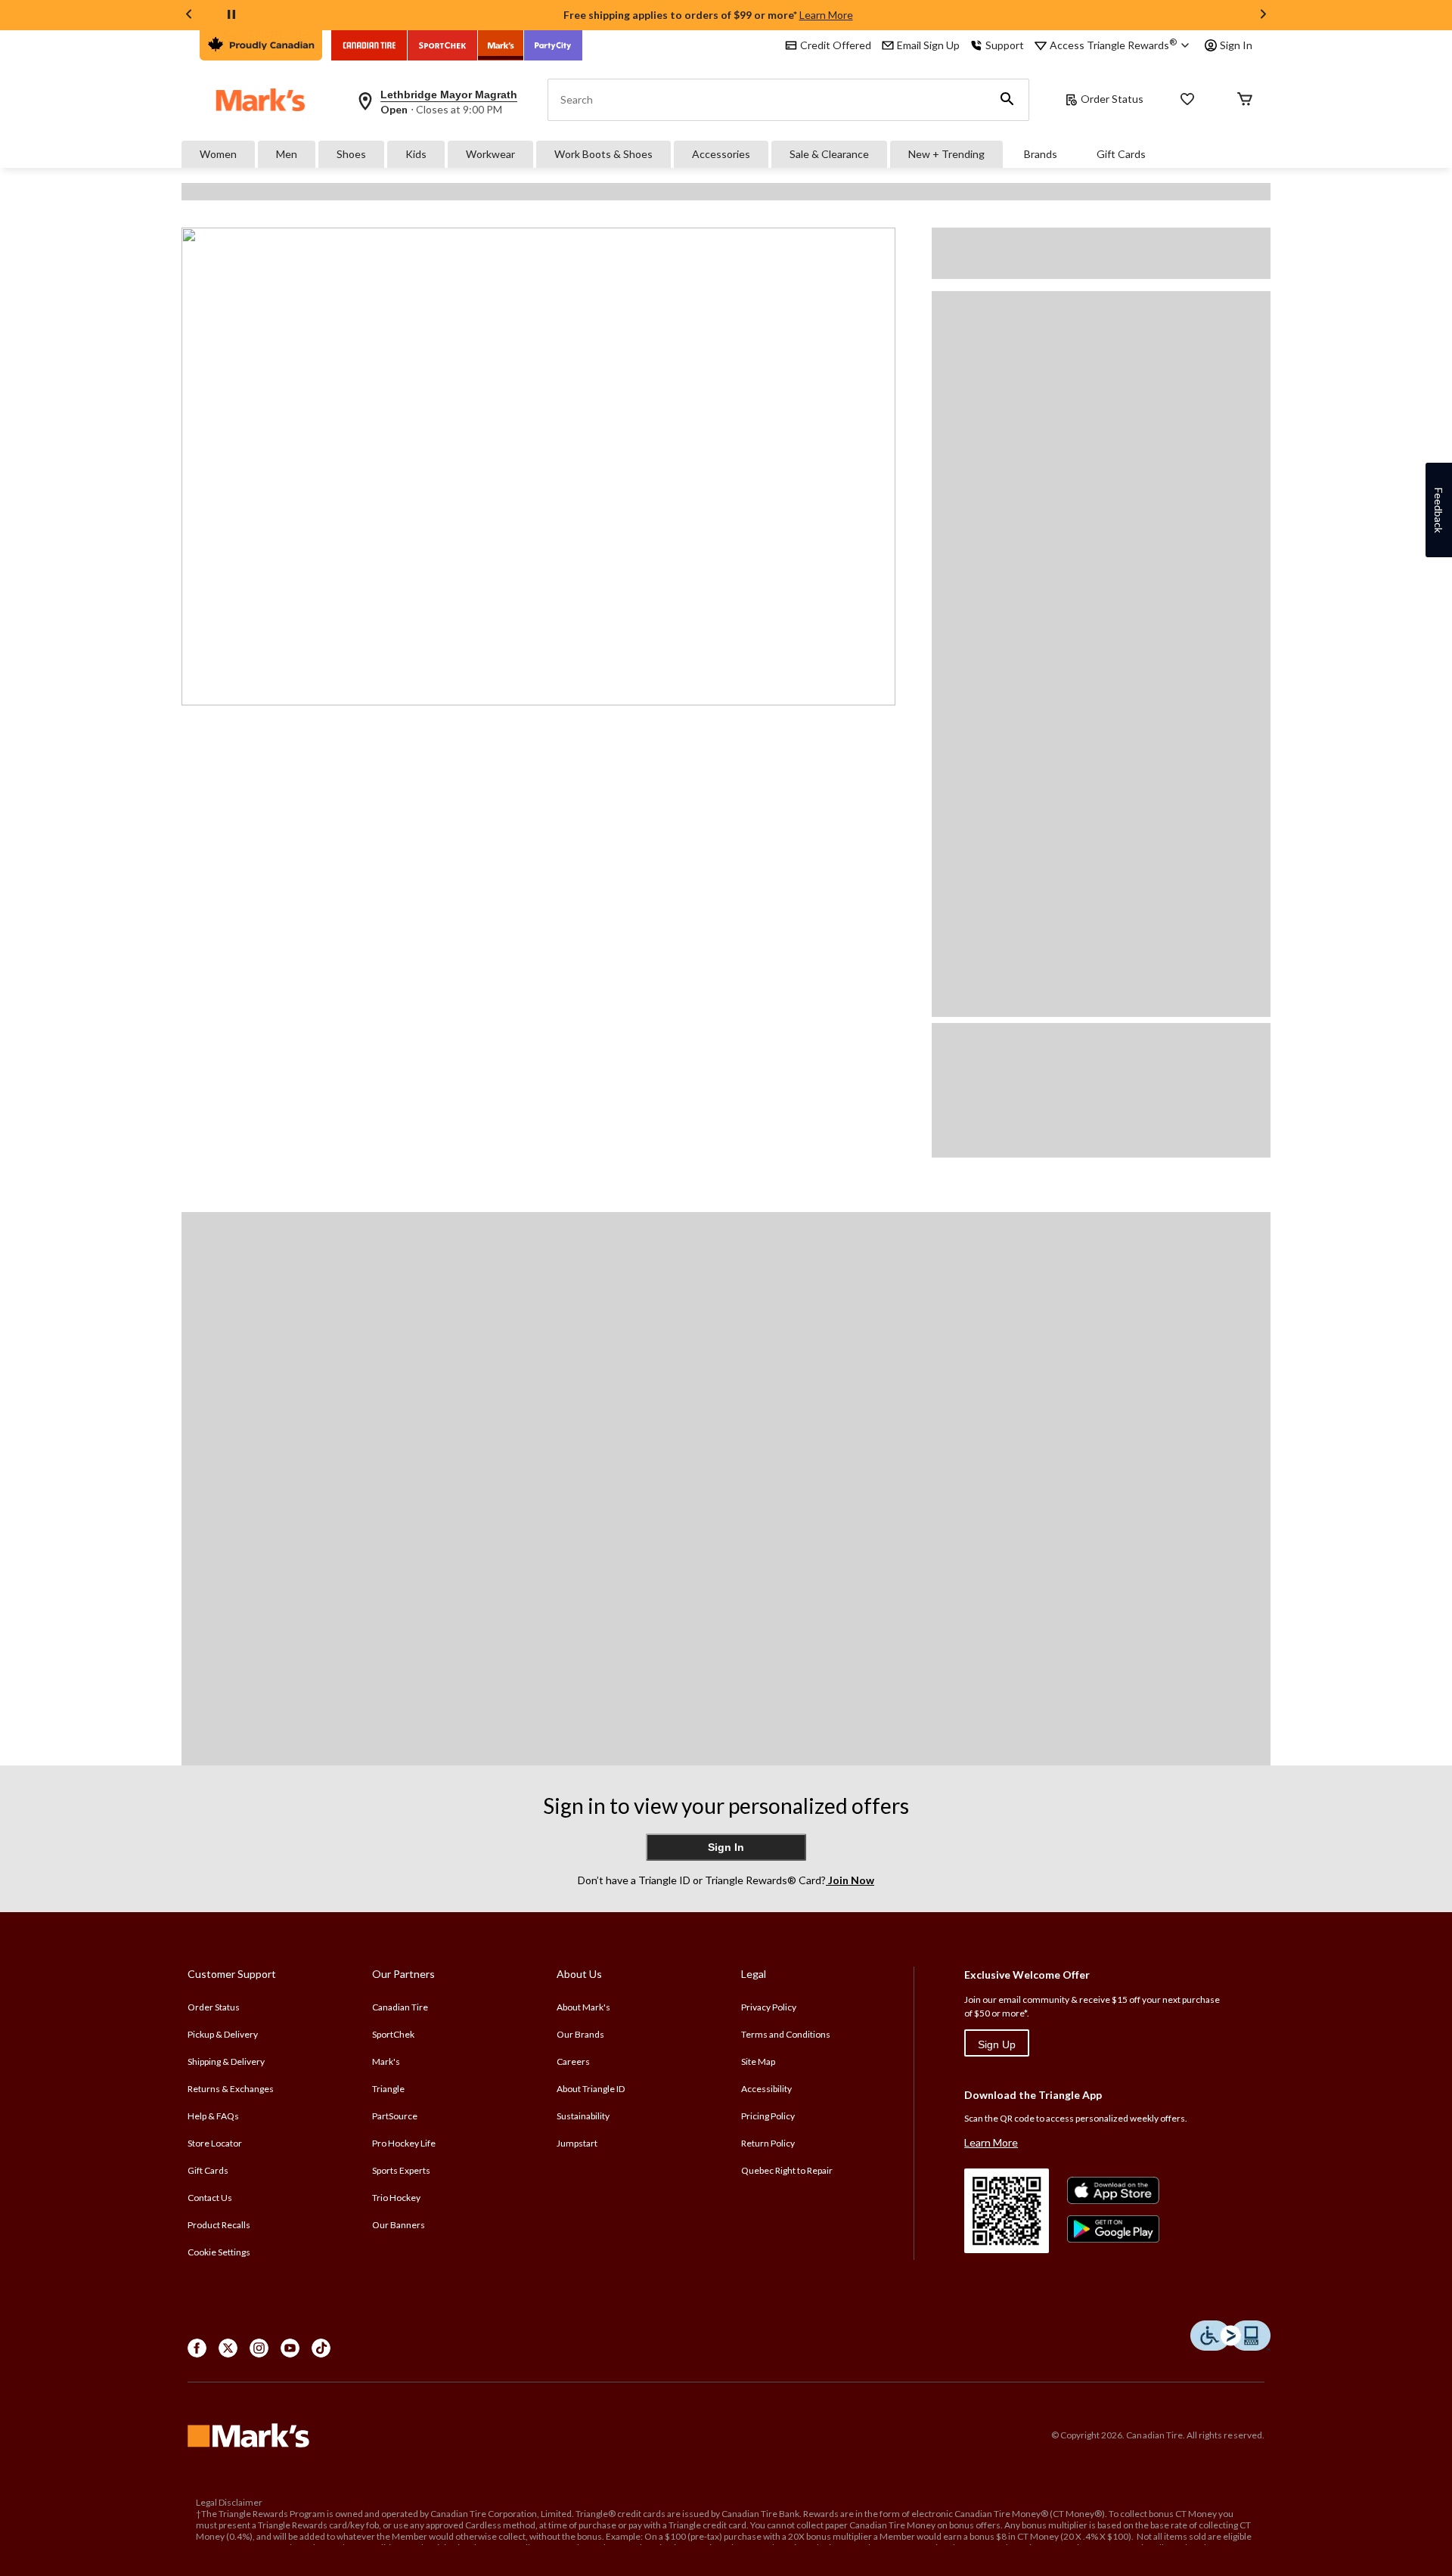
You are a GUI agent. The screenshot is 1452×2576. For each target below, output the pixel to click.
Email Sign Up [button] (928, 45)
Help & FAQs (213, 2116)
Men (287, 154)
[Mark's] (501, 45)
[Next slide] (1263, 15)
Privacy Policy (769, 2007)
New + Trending (946, 154)
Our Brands (580, 2034)
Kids (416, 154)
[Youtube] (290, 2348)
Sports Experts (401, 2170)
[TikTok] (321, 2348)
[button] (1007, 100)
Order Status (1112, 99)
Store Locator (215, 2143)
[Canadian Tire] (369, 45)
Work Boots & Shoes (603, 154)
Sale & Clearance (829, 154)
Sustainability (583, 2116)
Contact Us (210, 2198)
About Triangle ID (591, 2089)
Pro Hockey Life (404, 2143)
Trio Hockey (396, 2198)
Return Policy (768, 2143)
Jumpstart (577, 2143)
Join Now (850, 1880)
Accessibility (766, 2089)
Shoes (351, 154)
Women (218, 154)
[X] (228, 2348)
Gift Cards (1121, 154)
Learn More (826, 15)
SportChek (393, 2034)
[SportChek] (443, 45)
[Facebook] (197, 2348)
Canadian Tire (400, 2007)
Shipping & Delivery (226, 2061)
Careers (573, 2061)
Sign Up (997, 2044)
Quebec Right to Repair (787, 2170)
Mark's (386, 2061)
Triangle (388, 2089)
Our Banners (399, 2225)
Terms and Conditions (786, 2034)
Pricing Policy (768, 2116)
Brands (1041, 154)
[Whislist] (1187, 100)
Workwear (490, 154)
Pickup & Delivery (223, 2034)
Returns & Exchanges (231, 2089)
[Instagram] (259, 2348)
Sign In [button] (1236, 45)
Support (1005, 45)
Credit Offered (836, 45)
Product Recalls (219, 2225)
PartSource (395, 2116)
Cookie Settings (219, 2252)
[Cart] (1245, 100)
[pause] (231, 15)
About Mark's (583, 2007)
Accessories (721, 154)
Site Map (758, 2061)
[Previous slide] (189, 15)
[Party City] (553, 45)
